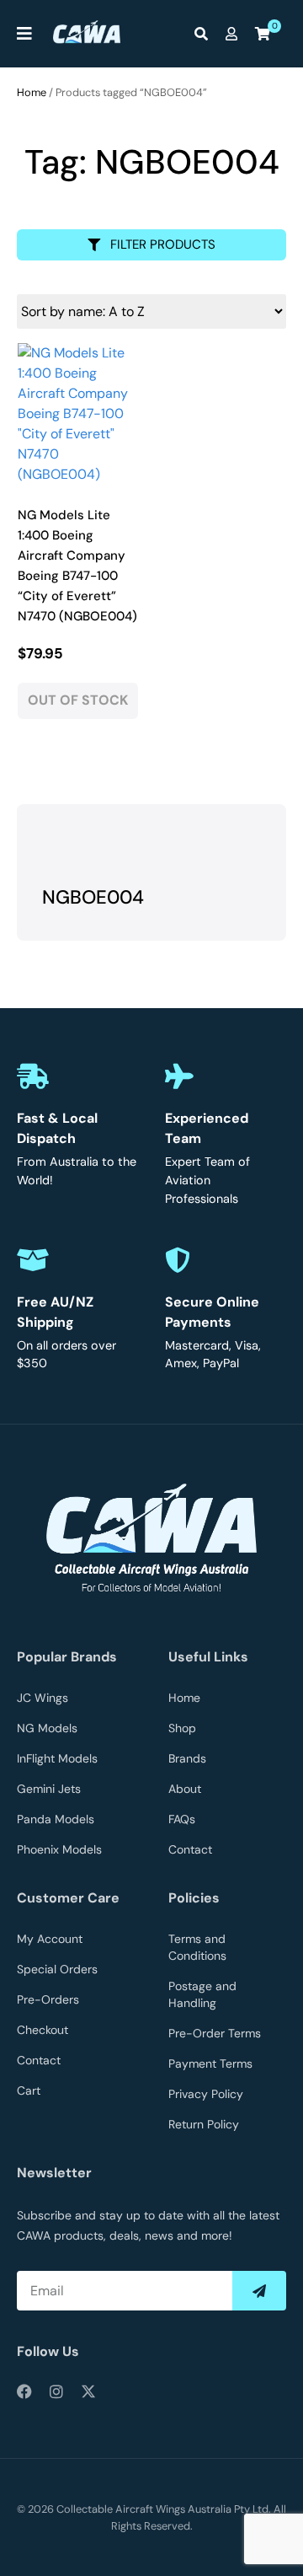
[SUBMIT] (259, 2291)
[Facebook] (24, 2391)
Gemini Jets (49, 1789)
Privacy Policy (206, 2094)
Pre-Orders (48, 1999)
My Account (50, 1939)
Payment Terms (210, 2063)
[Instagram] (56, 2391)
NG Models (47, 1728)
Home (32, 92)
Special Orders (57, 1969)
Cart (29, 2090)
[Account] (236, 34)
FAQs (182, 1819)
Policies (194, 1898)
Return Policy (204, 2124)
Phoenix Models (59, 1849)
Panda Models (56, 1819)
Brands (187, 1758)
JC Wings (43, 1698)
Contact (190, 1849)
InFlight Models (57, 1758)
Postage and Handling (202, 1994)
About (185, 1789)
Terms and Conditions (197, 1947)
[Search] (205, 34)
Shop (182, 1728)
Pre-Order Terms (215, 2033)
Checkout (43, 2030)
